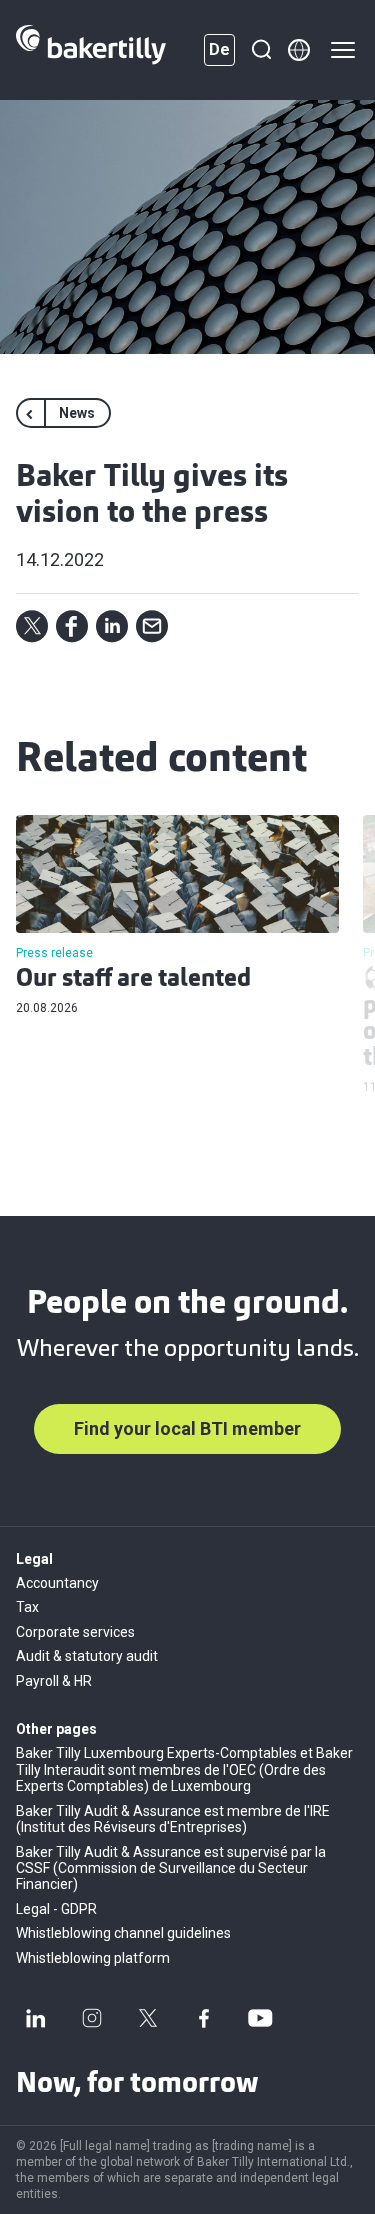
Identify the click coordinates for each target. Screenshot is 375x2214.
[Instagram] (92, 2018)
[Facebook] (204, 2018)
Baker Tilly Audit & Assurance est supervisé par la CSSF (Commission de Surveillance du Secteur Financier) (171, 1868)
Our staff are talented (133, 980)
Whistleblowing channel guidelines (123, 1933)
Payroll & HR (54, 1681)
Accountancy (57, 1583)
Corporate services (75, 1632)
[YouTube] (260, 2018)
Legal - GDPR (56, 1909)
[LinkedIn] (36, 2018)
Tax (27, 1607)
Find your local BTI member (187, 1428)
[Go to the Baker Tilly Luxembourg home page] (91, 50)
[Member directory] (299, 50)
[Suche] (261, 50)
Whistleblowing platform (93, 1958)
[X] (148, 2018)
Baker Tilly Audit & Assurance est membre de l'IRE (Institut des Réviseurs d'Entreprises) (173, 1819)
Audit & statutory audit (87, 1656)
